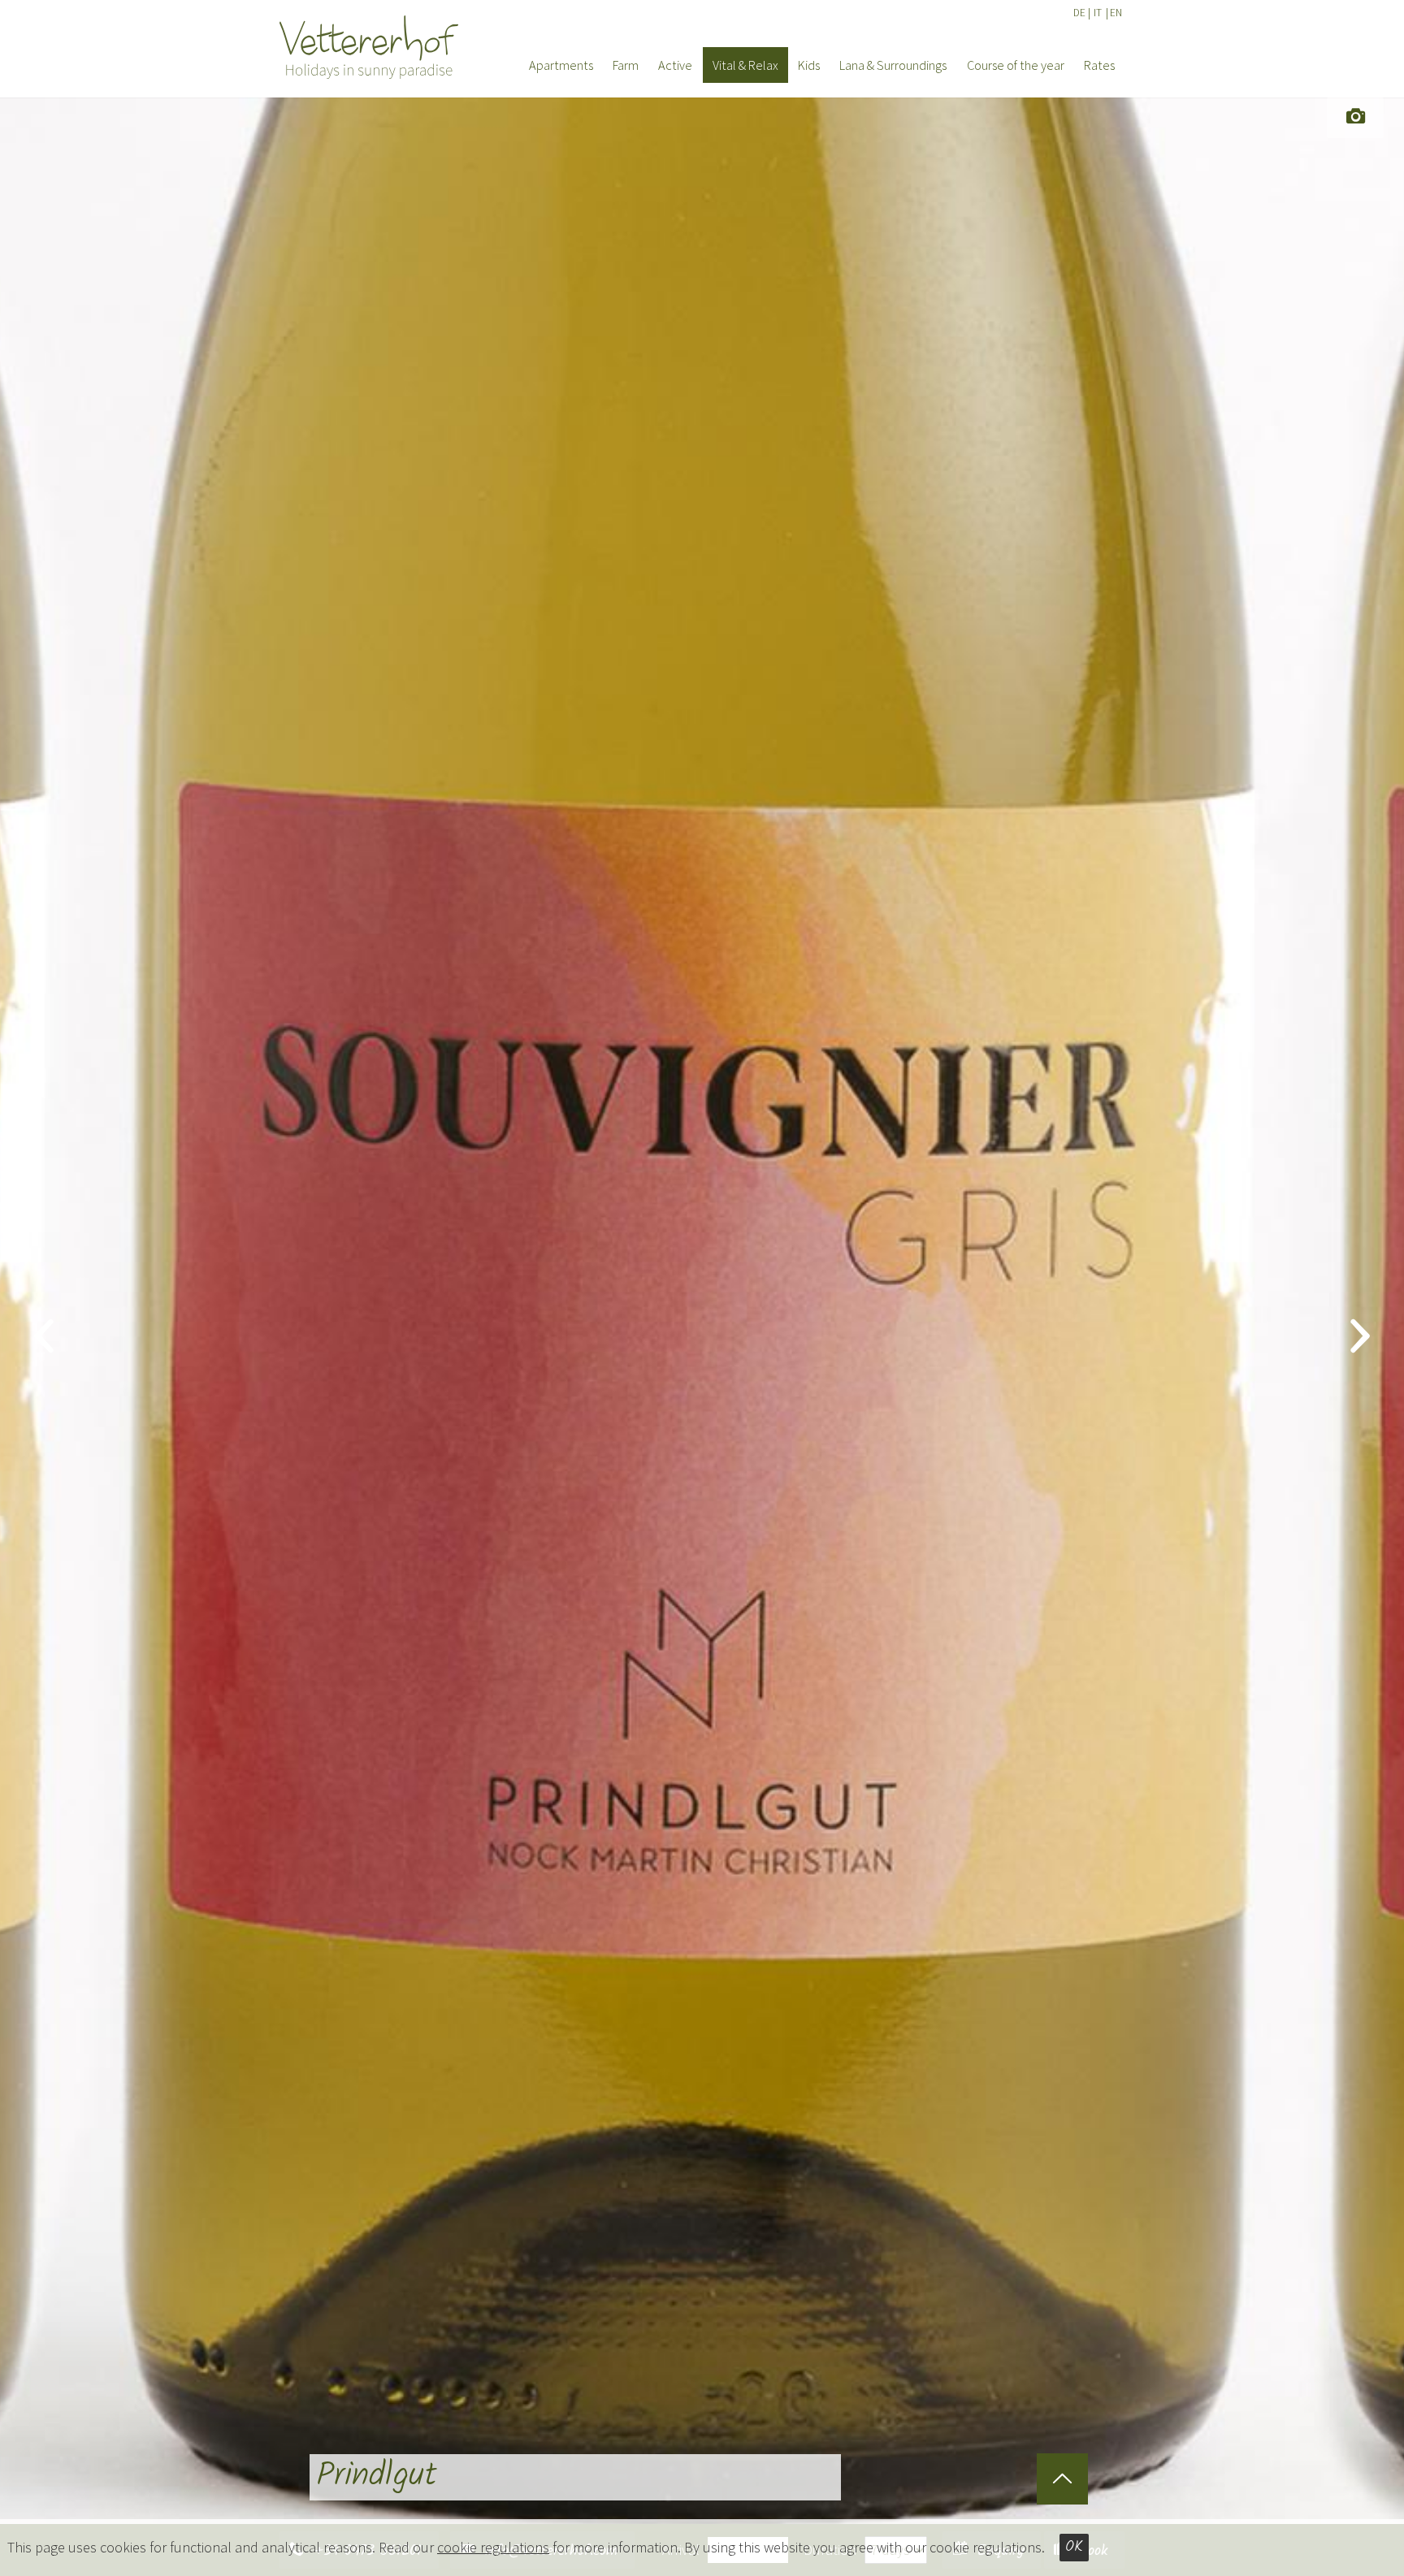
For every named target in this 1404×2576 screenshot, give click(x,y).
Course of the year (1016, 65)
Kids (809, 65)
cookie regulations (493, 2547)
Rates (1099, 65)
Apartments (561, 65)
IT (1098, 13)
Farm (626, 65)
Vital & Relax (745, 65)
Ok (1074, 2547)
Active (675, 65)
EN (1116, 13)
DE (1079, 13)
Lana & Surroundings (893, 65)
